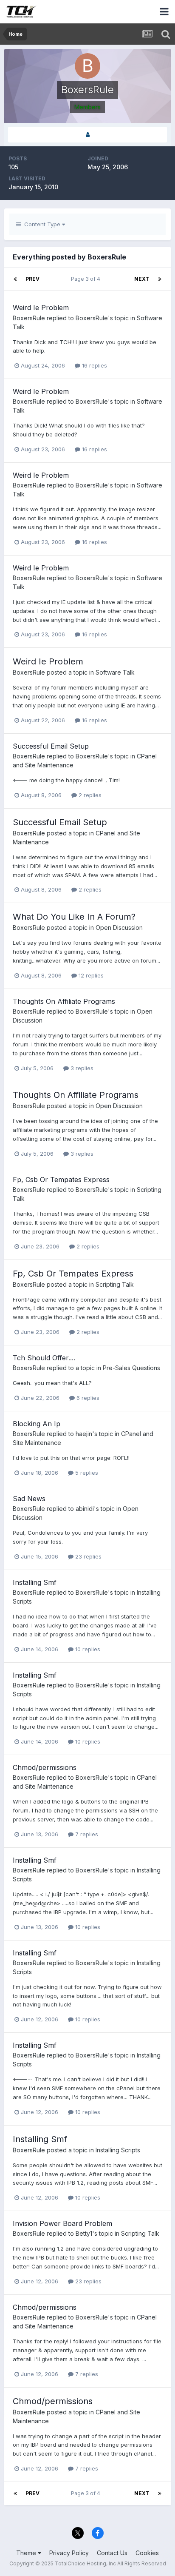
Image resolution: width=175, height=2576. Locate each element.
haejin (84, 1434)
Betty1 (84, 2233)
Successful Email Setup (51, 746)
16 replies (94, 365)
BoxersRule (29, 318)
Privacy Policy (69, 2553)
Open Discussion (119, 928)
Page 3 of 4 (87, 279)
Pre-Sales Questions (131, 1368)
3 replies (81, 1068)
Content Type (41, 224)
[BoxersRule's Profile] (87, 135)
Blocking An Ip (37, 1424)
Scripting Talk (115, 1284)
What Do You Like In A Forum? (74, 917)
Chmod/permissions (45, 1767)
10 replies (87, 1649)
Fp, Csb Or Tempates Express (61, 1180)
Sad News (29, 1499)
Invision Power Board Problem (62, 2223)
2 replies (89, 795)
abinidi (85, 1509)
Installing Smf (35, 1582)
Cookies (147, 2553)
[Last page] (160, 279)
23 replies (87, 1556)
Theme (27, 2553)
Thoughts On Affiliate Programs (64, 1001)
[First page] (15, 279)
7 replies (86, 1834)
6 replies (87, 1398)
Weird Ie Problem (41, 308)
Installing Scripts (118, 2150)
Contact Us (112, 2553)
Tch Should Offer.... (44, 1358)
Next (142, 279)
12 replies (90, 975)
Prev (32, 279)
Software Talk (115, 672)
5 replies (86, 1473)
